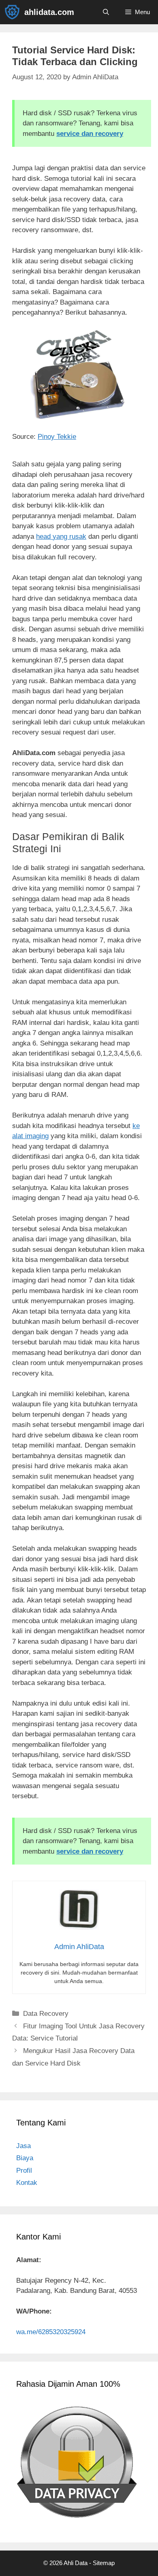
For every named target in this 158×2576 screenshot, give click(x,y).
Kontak (27, 2183)
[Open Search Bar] (106, 12)
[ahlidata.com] (14, 12)
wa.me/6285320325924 (51, 2332)
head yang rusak (61, 537)
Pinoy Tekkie (57, 437)
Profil (24, 2171)
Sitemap (104, 2563)
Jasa (23, 2146)
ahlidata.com (49, 12)
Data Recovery (46, 2014)
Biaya (25, 2158)
